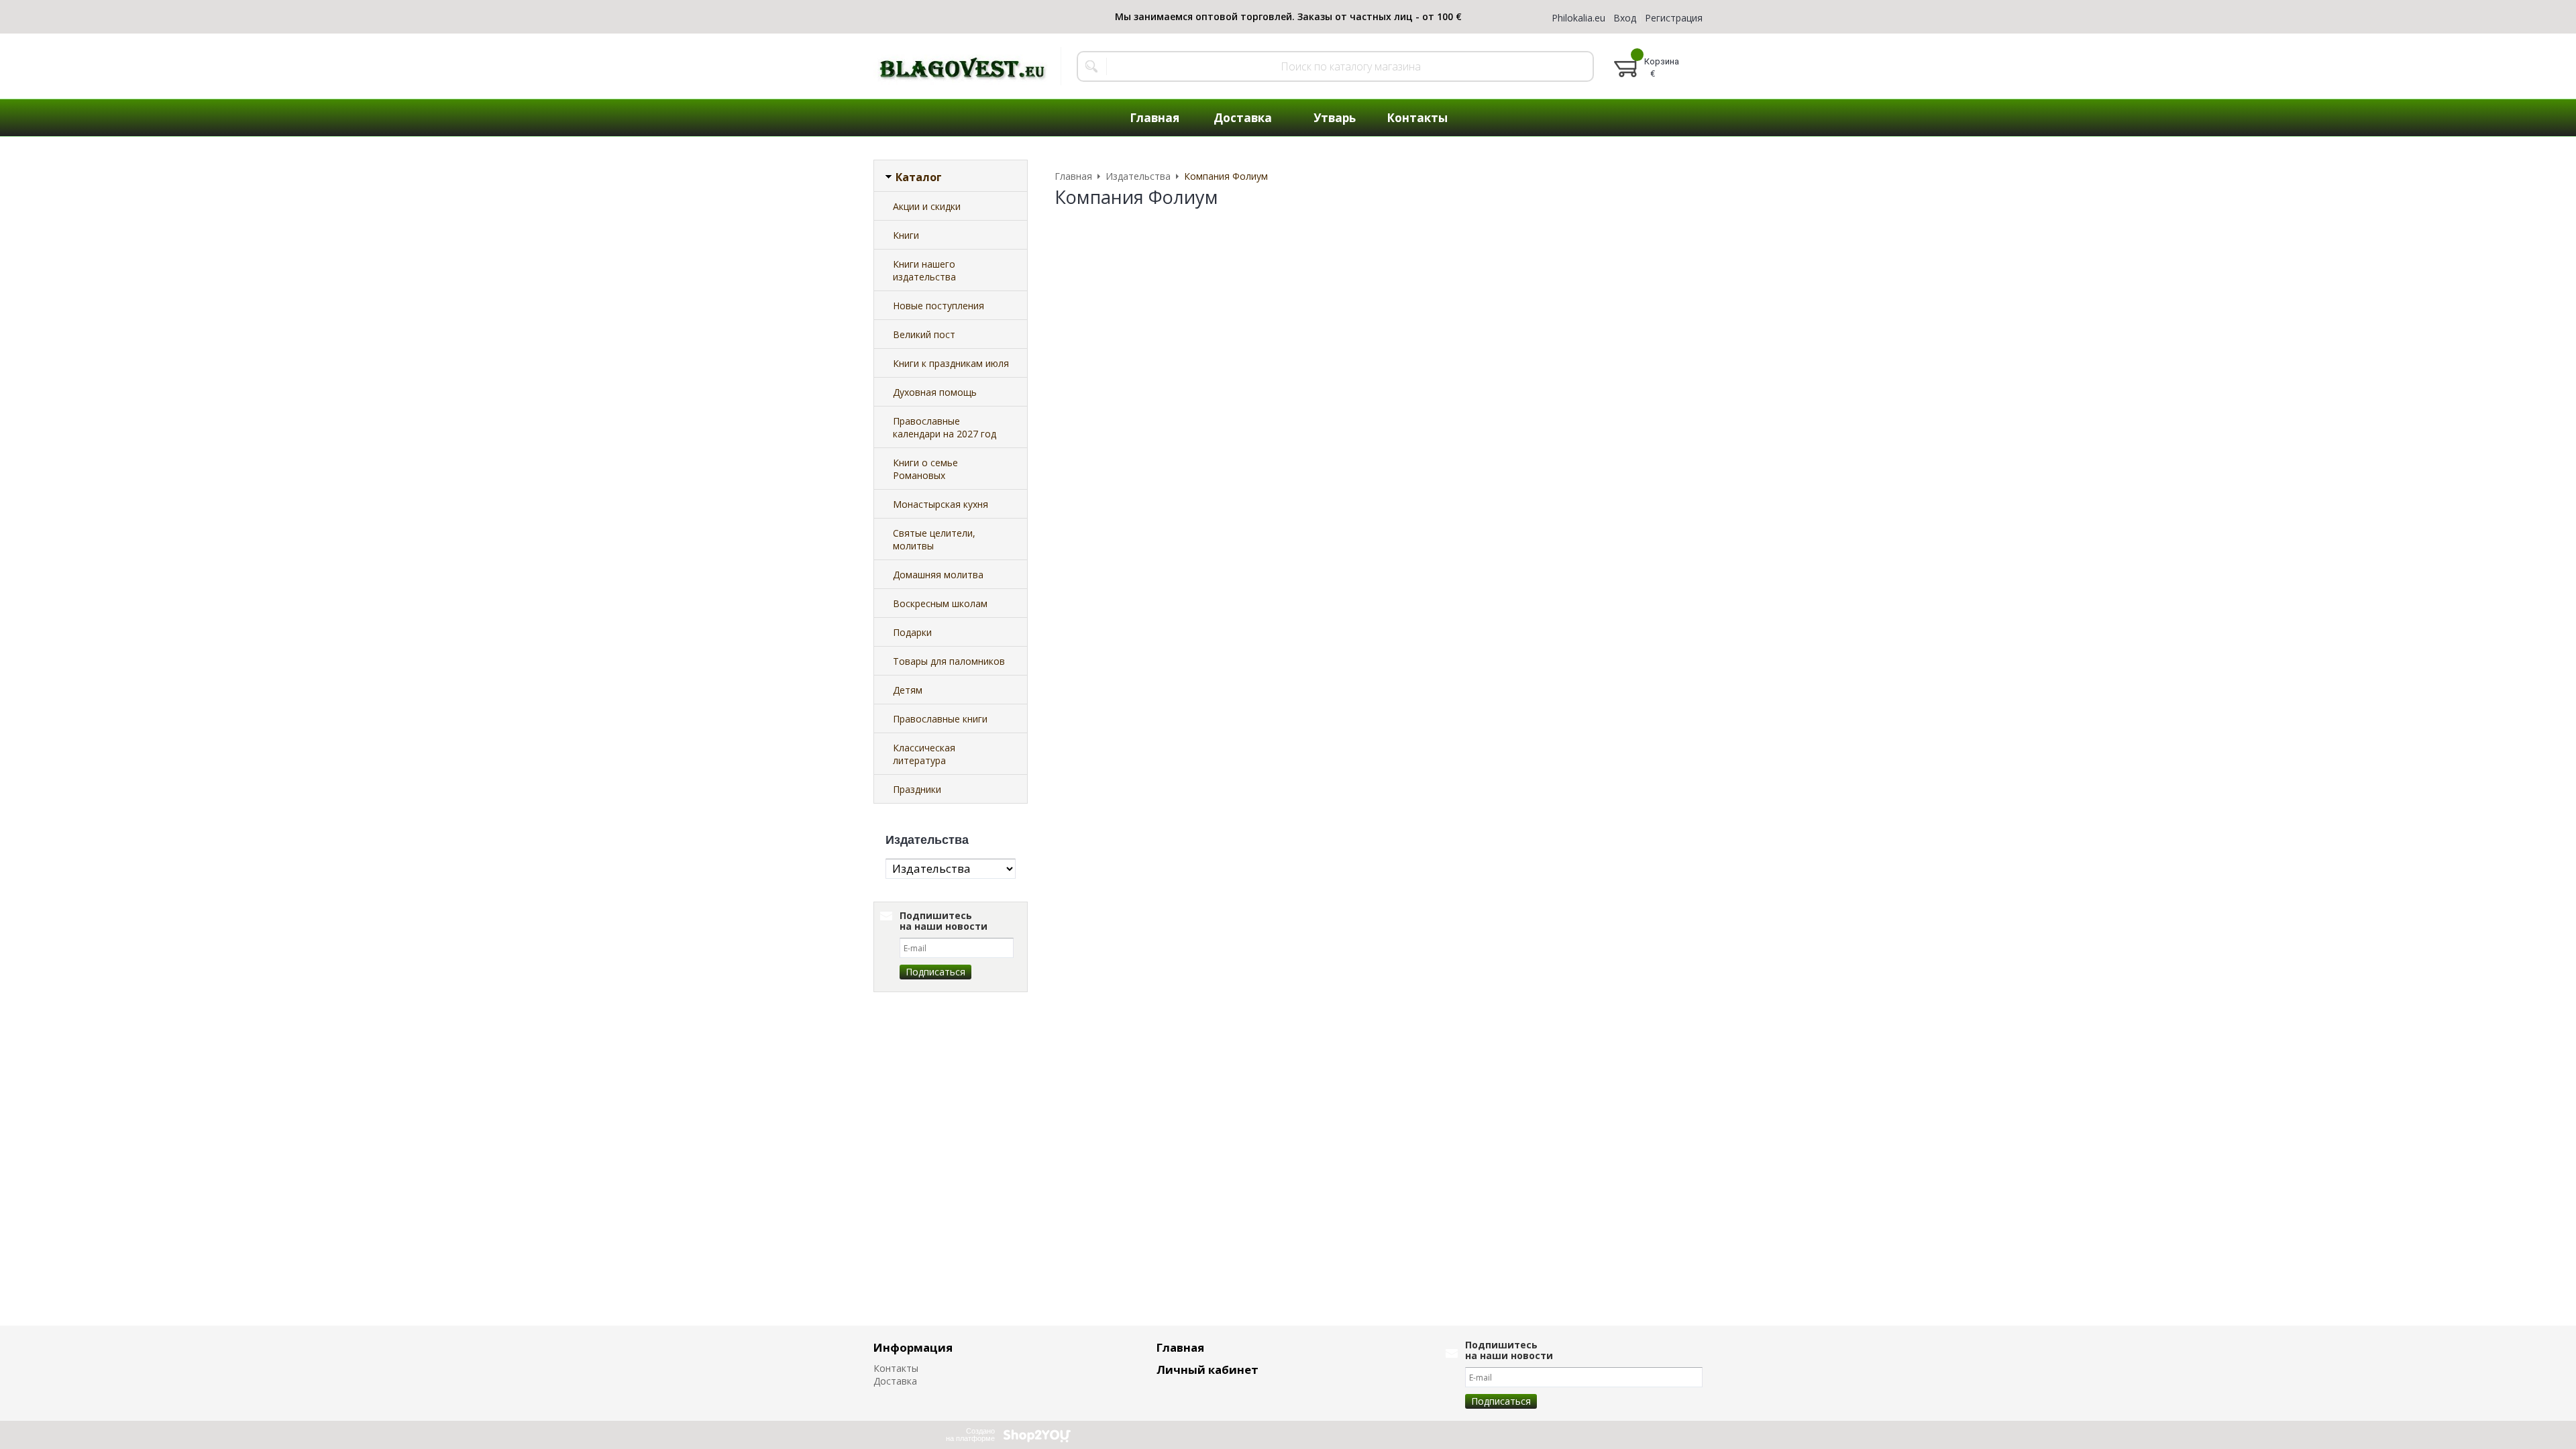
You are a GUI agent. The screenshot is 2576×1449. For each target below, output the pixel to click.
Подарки (912, 632)
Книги (906, 235)
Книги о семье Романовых (925, 469)
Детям (908, 690)
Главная (1180, 1347)
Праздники (917, 789)
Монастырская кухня (941, 504)
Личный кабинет (1207, 1370)
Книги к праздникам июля (951, 363)
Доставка (895, 1381)
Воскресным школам (940, 603)
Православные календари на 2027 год (945, 427)
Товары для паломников (949, 661)
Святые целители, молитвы (934, 539)
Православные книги (940, 719)
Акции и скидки (927, 206)
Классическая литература (924, 754)
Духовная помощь (935, 392)
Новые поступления (938, 306)
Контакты (896, 1368)
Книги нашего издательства (924, 270)
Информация (913, 1347)
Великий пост (924, 334)
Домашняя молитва (938, 575)
